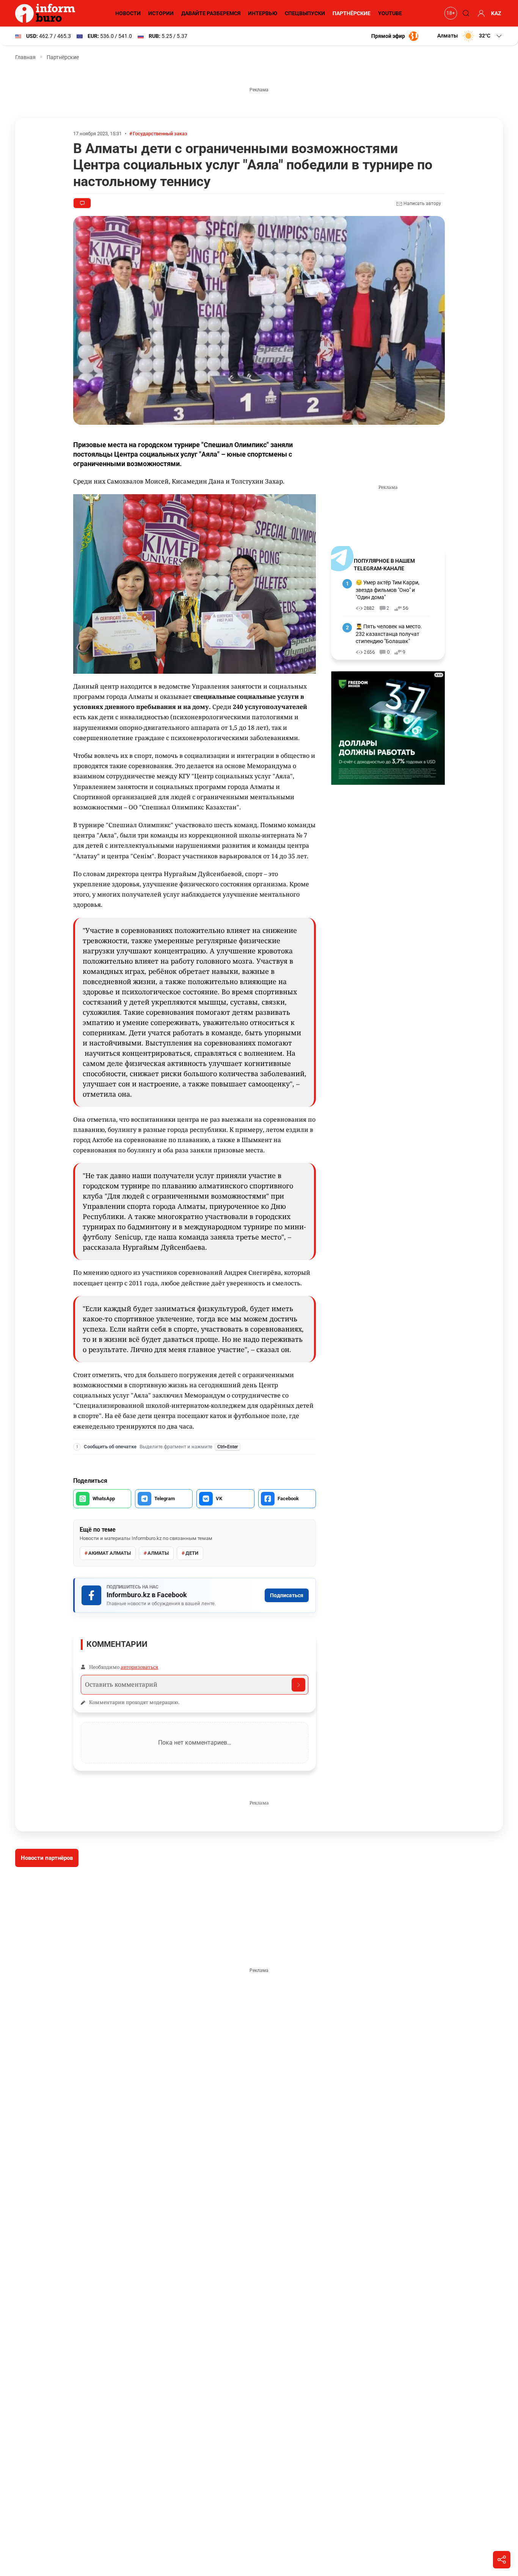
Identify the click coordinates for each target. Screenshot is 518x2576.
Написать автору (422, 203)
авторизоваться (139, 1667)
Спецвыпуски (305, 13)
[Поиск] (465, 13)
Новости (128, 13)
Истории (161, 13)
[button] (470, 36)
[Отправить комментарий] (298, 1685)
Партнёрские (352, 13)
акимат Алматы (110, 1553)
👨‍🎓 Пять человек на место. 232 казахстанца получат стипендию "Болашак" (389, 634)
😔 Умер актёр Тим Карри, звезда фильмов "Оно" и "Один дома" (388, 590)
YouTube (390, 13)
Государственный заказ (160, 134)
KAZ (496, 13)
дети (192, 1553)
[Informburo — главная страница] (47, 13)
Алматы (158, 1553)
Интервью (263, 13)
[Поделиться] (502, 2560)
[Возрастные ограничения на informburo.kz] (450, 13)
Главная (25, 57)
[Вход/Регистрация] (480, 13)
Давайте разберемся (211, 13)
